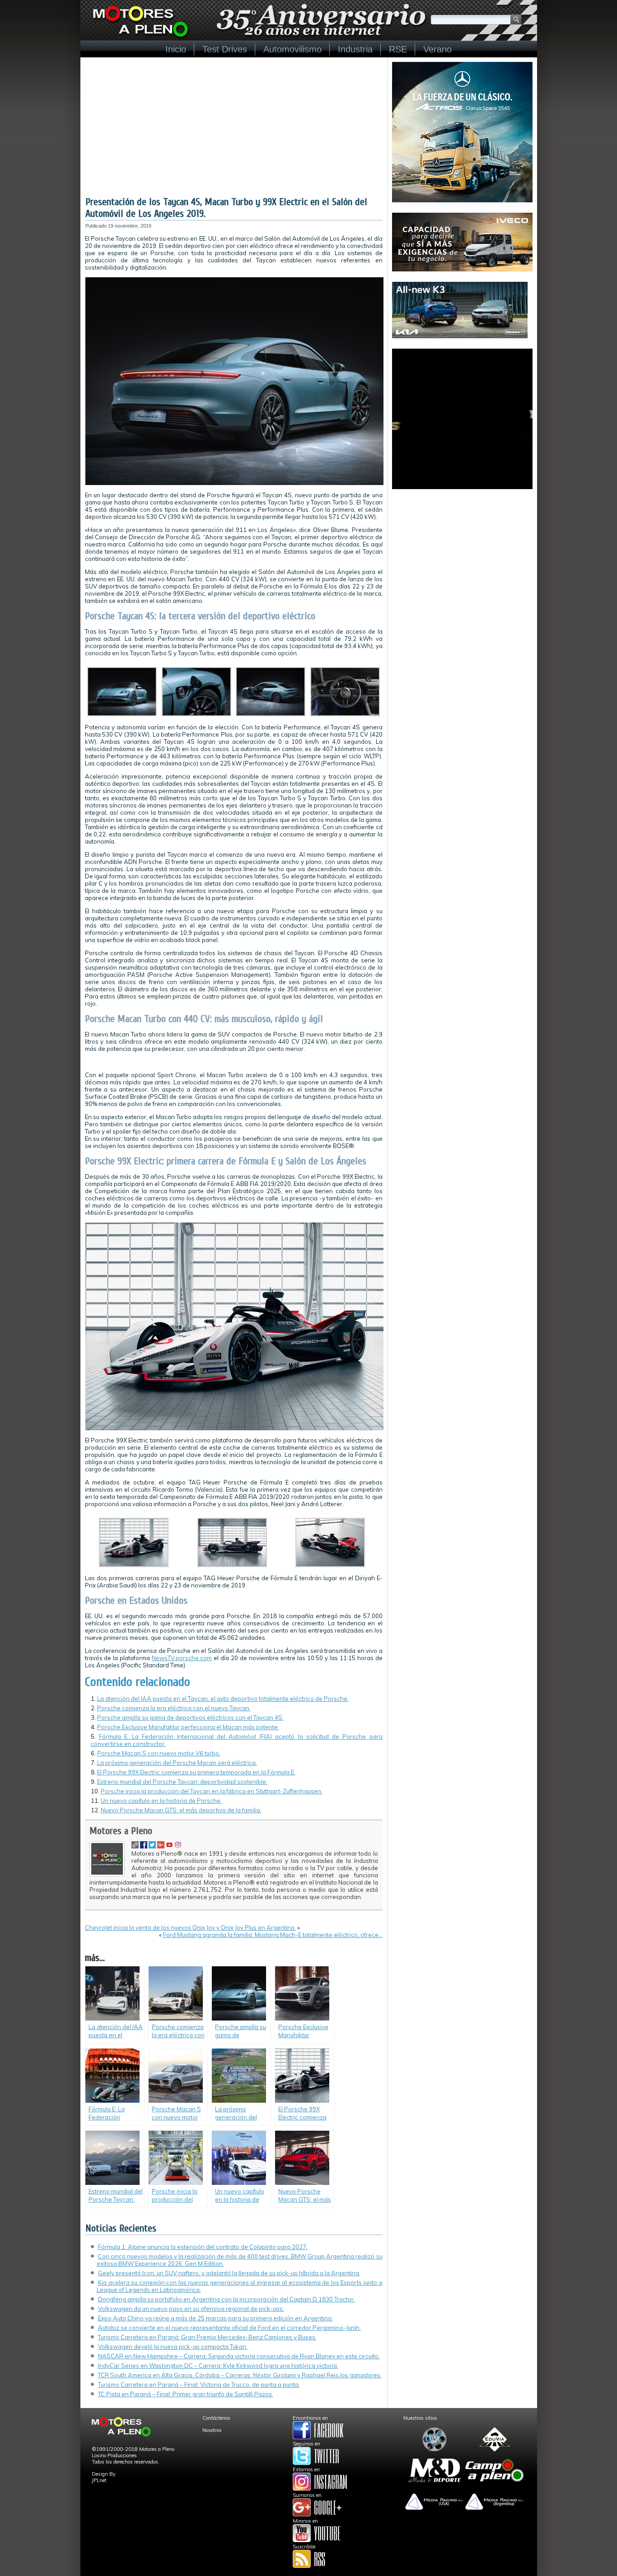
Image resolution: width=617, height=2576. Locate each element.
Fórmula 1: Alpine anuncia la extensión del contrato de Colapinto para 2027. (203, 2247)
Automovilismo (292, 49)
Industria (355, 49)
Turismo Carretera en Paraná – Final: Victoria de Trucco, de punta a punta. (199, 2385)
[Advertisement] (234, 128)
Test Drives (225, 49)
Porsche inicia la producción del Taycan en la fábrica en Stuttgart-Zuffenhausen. (212, 1791)
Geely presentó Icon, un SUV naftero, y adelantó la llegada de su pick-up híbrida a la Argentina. (229, 2273)
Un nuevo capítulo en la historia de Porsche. (161, 1801)
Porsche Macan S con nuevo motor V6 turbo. (159, 1753)
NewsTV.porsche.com (182, 1658)
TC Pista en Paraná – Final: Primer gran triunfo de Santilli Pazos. (186, 2394)
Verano (437, 49)
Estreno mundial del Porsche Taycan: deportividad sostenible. (182, 1782)
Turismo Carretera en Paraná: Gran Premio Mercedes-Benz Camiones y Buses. (207, 2337)
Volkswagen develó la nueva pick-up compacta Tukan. (173, 2347)
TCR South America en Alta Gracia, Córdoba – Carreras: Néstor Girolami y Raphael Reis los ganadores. (240, 2375)
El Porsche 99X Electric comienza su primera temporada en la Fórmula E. (196, 1772)
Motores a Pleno (121, 1831)
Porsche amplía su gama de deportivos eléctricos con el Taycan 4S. (190, 1717)
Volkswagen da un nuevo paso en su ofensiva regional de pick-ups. (191, 2309)
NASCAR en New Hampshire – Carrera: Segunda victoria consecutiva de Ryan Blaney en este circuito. (239, 2356)
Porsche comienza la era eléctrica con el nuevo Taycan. (174, 1708)
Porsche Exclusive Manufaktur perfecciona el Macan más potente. (188, 1727)
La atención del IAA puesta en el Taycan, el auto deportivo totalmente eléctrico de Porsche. (223, 1699)
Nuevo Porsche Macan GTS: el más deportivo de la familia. (181, 1810)
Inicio (176, 49)
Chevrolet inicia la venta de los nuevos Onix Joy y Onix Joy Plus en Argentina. (190, 1927)
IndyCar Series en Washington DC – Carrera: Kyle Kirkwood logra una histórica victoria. (218, 2366)
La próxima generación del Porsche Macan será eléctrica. (177, 1763)
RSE (398, 49)
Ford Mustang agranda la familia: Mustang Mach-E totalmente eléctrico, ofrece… (273, 1935)
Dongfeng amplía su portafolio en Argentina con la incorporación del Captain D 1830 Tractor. (227, 2299)
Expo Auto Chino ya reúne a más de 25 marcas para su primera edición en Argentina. (215, 2318)
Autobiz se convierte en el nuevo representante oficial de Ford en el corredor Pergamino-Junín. (229, 2328)
